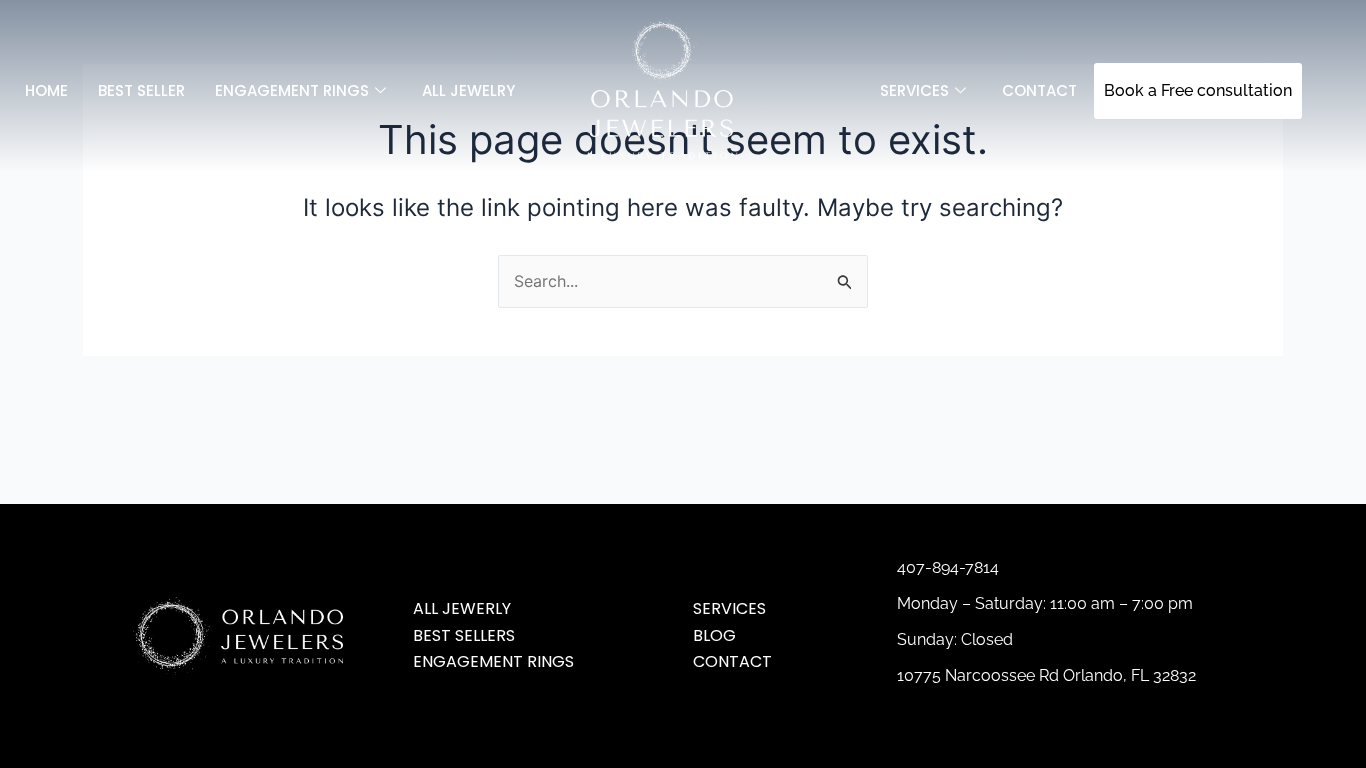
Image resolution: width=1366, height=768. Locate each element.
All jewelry (468, 90)
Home (46, 90)
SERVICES (914, 90)
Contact (1039, 90)
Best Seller (141, 90)
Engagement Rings (292, 90)
